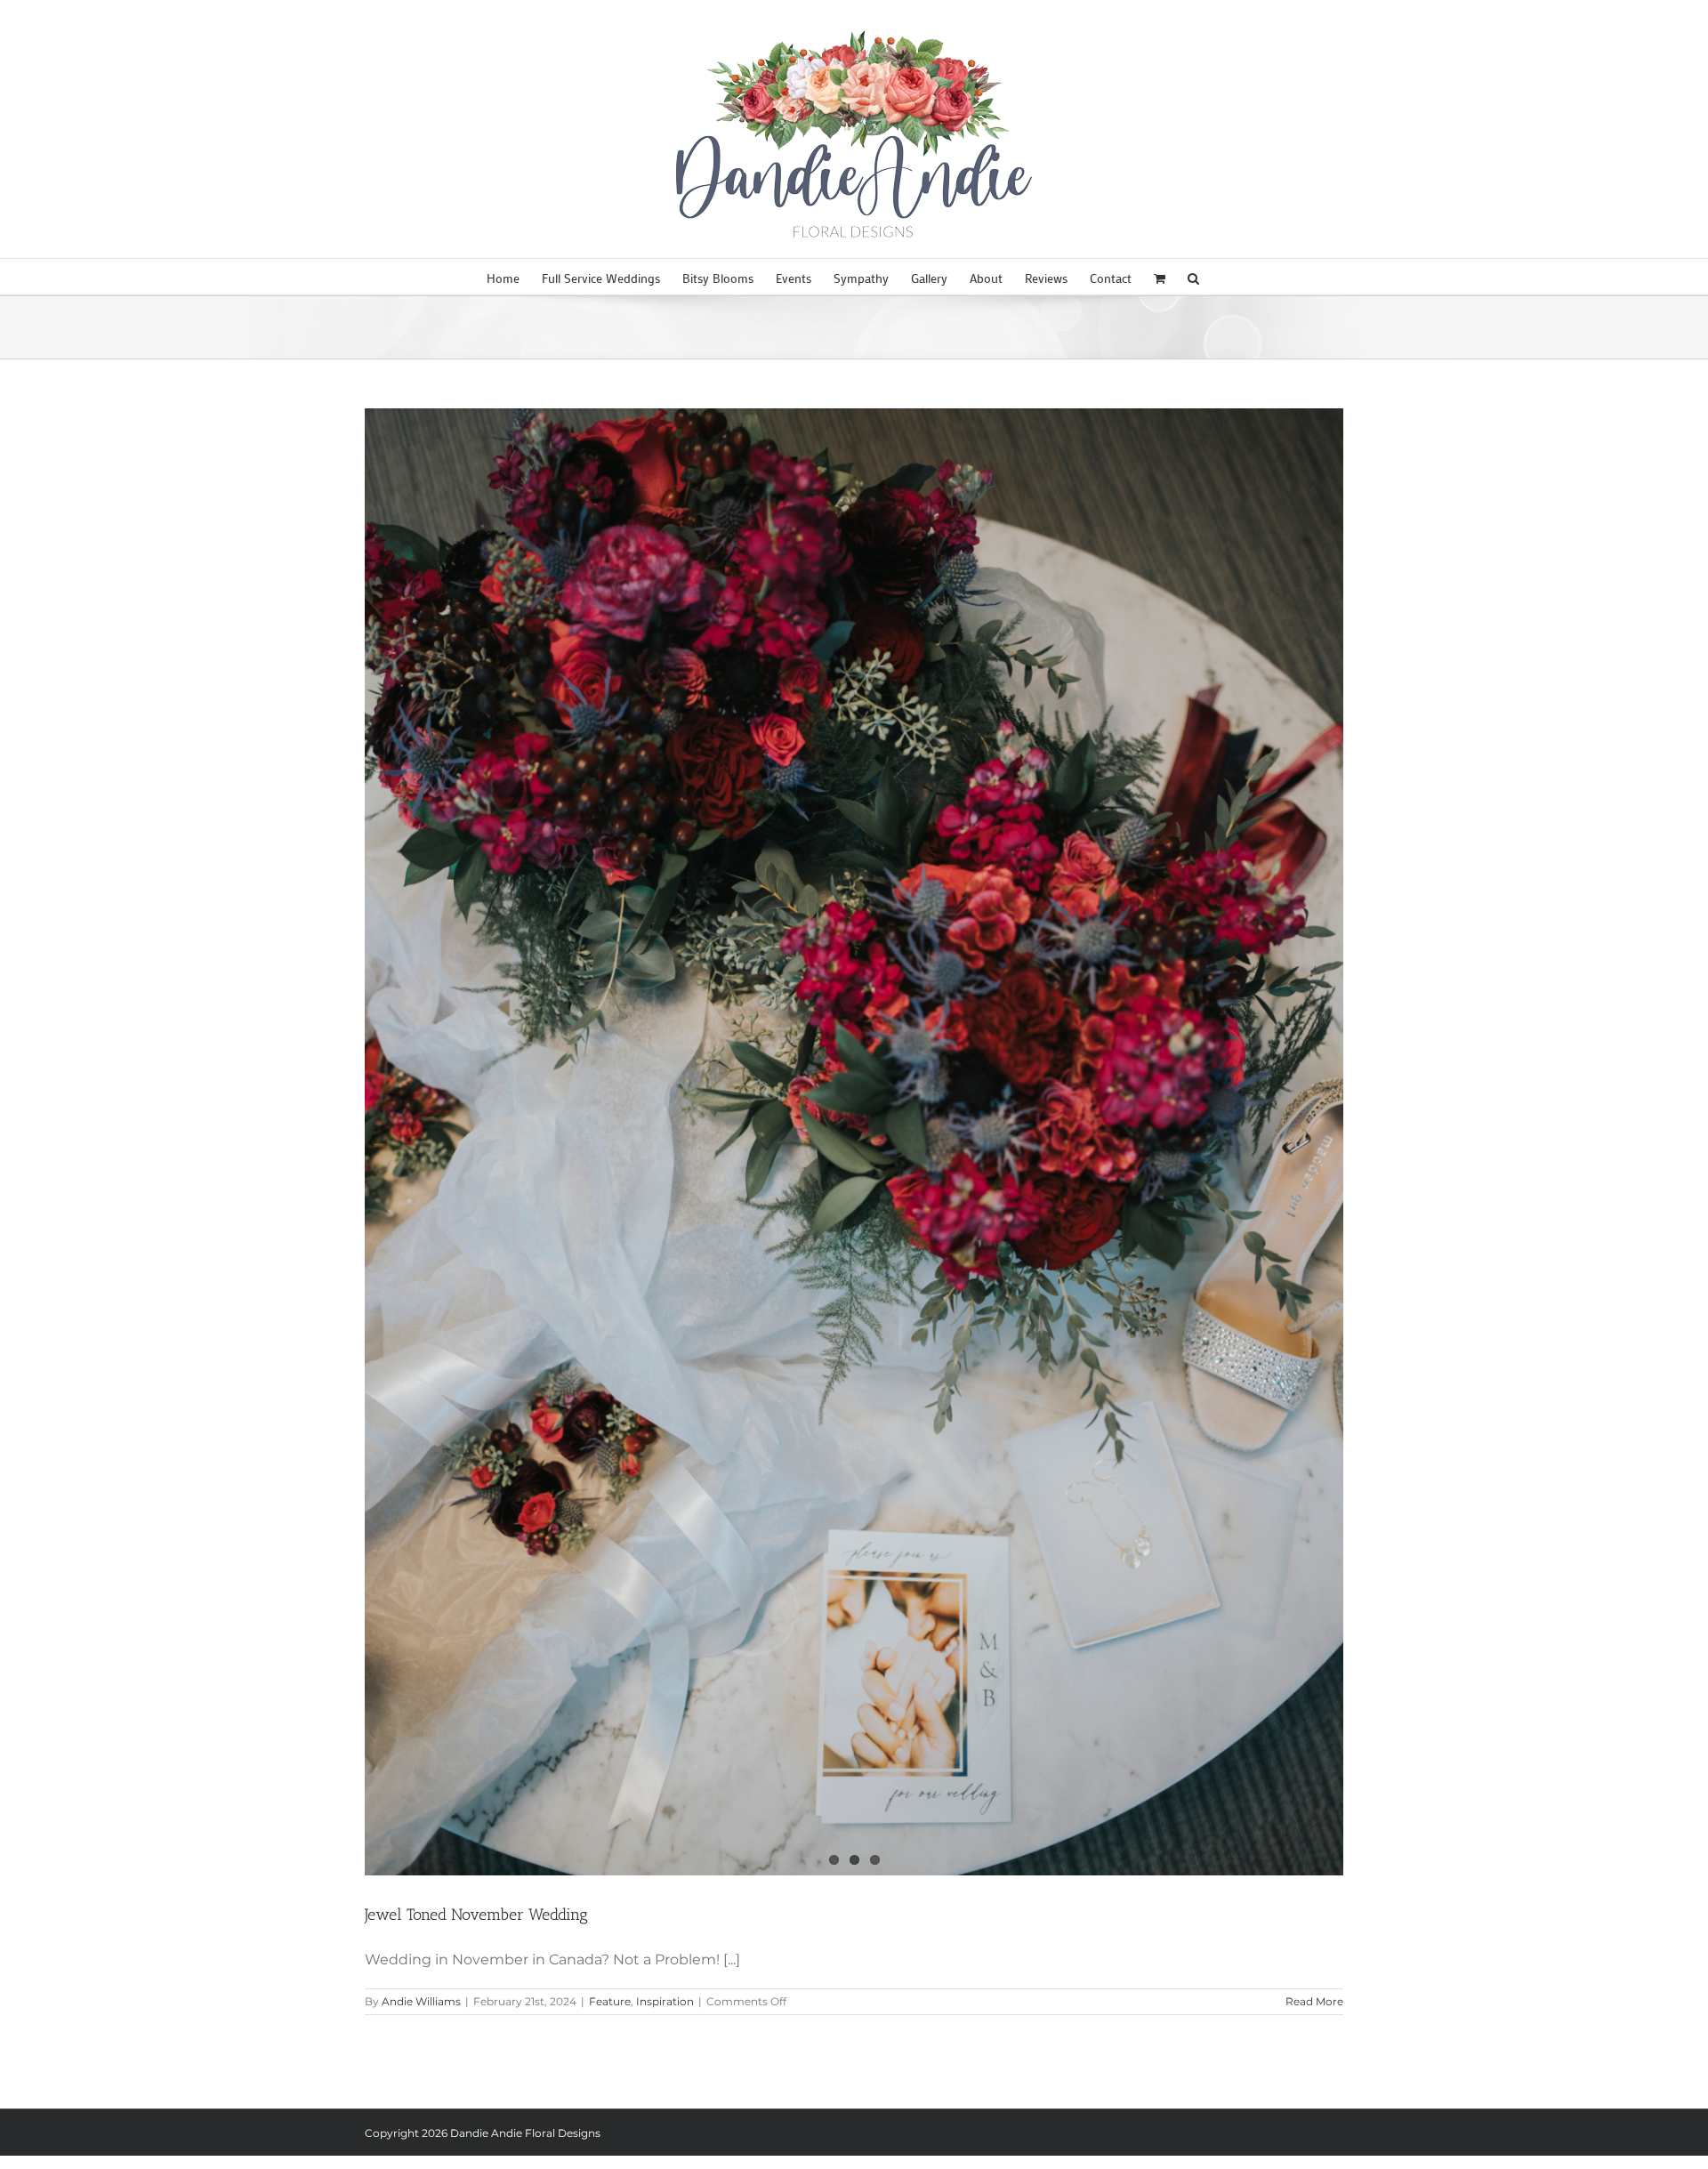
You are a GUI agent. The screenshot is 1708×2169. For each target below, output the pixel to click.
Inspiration (665, 2001)
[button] (1193, 277)
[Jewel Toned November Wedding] (854, 1142)
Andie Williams (421, 2001)
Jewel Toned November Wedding (476, 1915)
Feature (610, 2001)
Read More (1314, 2001)
